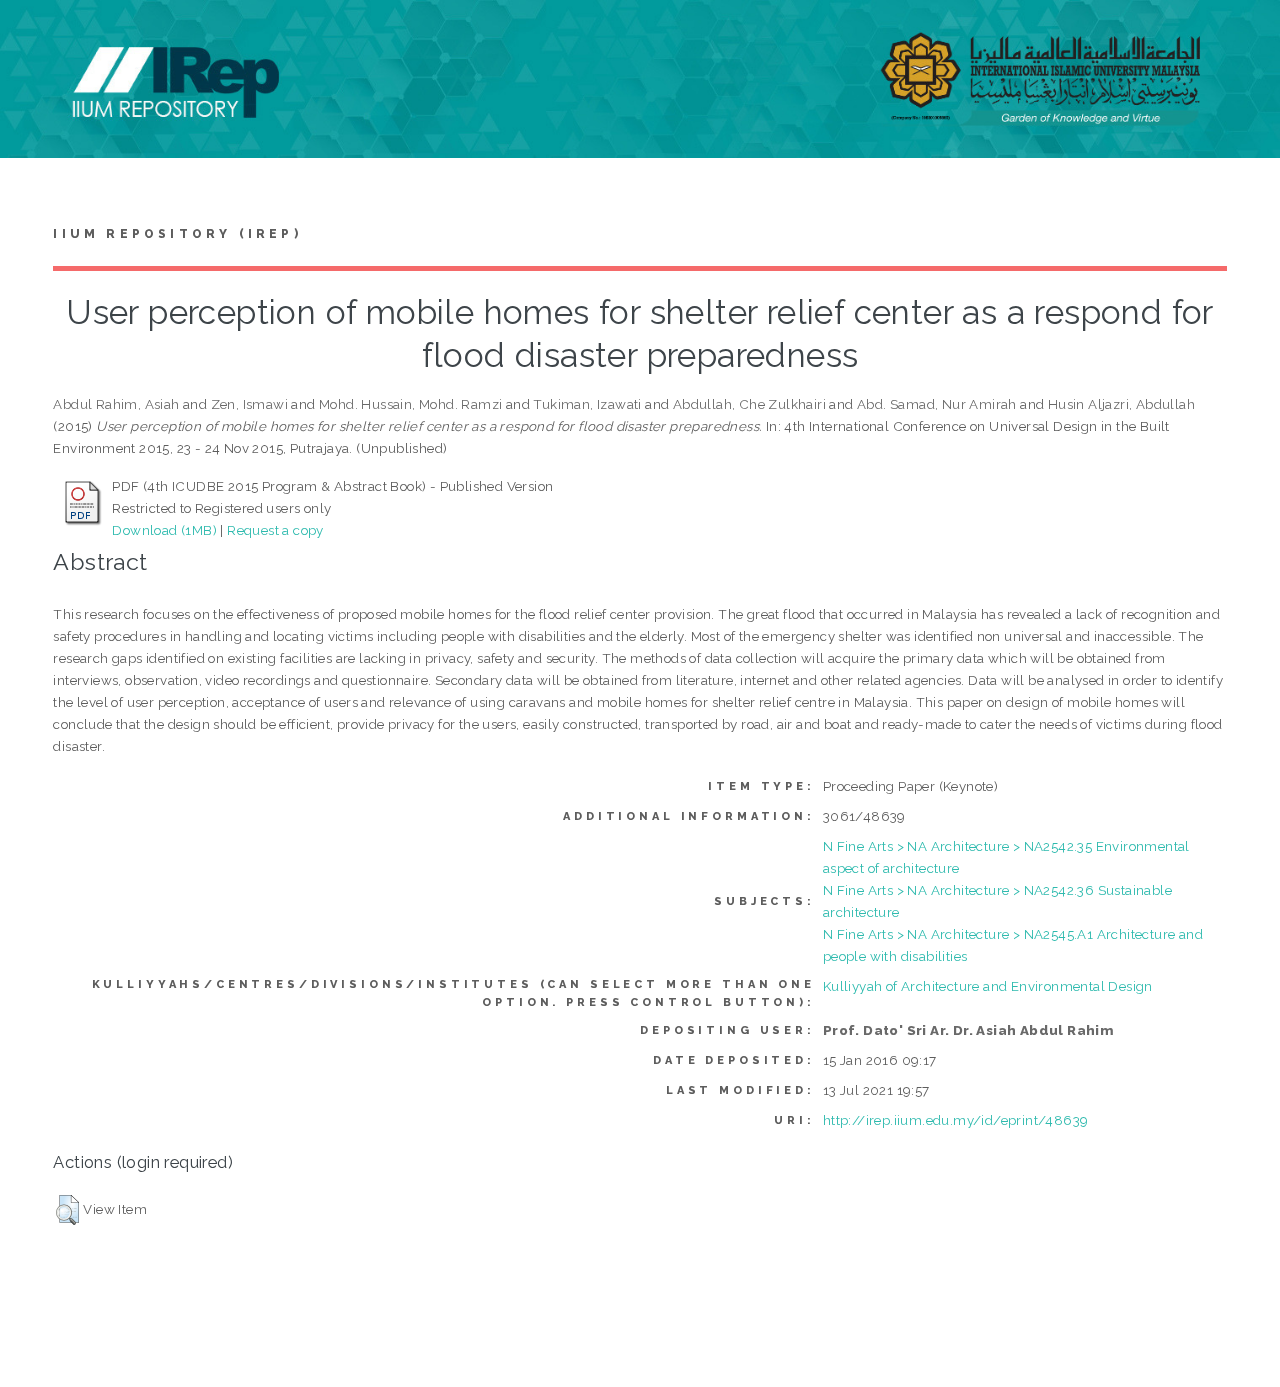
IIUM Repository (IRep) (177, 234)
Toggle (36, 37)
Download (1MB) (164, 530)
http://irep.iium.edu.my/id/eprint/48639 (956, 1120)
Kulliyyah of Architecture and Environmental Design (988, 986)
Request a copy (275, 530)
